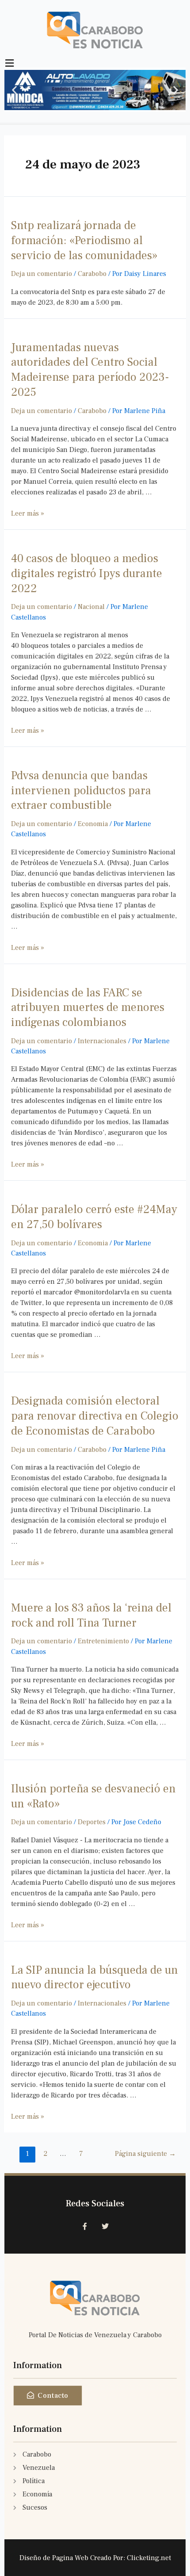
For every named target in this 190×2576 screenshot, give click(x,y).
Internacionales (102, 1041)
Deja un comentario (42, 274)
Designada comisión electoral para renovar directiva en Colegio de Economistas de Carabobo (95, 1416)
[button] (14, 90)
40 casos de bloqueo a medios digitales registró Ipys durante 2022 (87, 574)
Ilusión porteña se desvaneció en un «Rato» (93, 1796)
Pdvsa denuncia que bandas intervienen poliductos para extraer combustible (81, 791)
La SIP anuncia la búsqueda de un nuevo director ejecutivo (95, 1978)
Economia (93, 824)
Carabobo (92, 274)
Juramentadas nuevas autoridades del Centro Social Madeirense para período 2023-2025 (90, 370)
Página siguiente (145, 2154)
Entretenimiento (103, 1641)
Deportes (92, 1822)
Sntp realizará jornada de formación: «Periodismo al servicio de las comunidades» (84, 241)
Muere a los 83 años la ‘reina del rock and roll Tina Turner (91, 1615)
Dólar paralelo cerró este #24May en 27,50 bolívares (94, 1217)
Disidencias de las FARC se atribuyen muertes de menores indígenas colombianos (88, 1008)
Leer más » (28, 513)
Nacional (91, 607)
